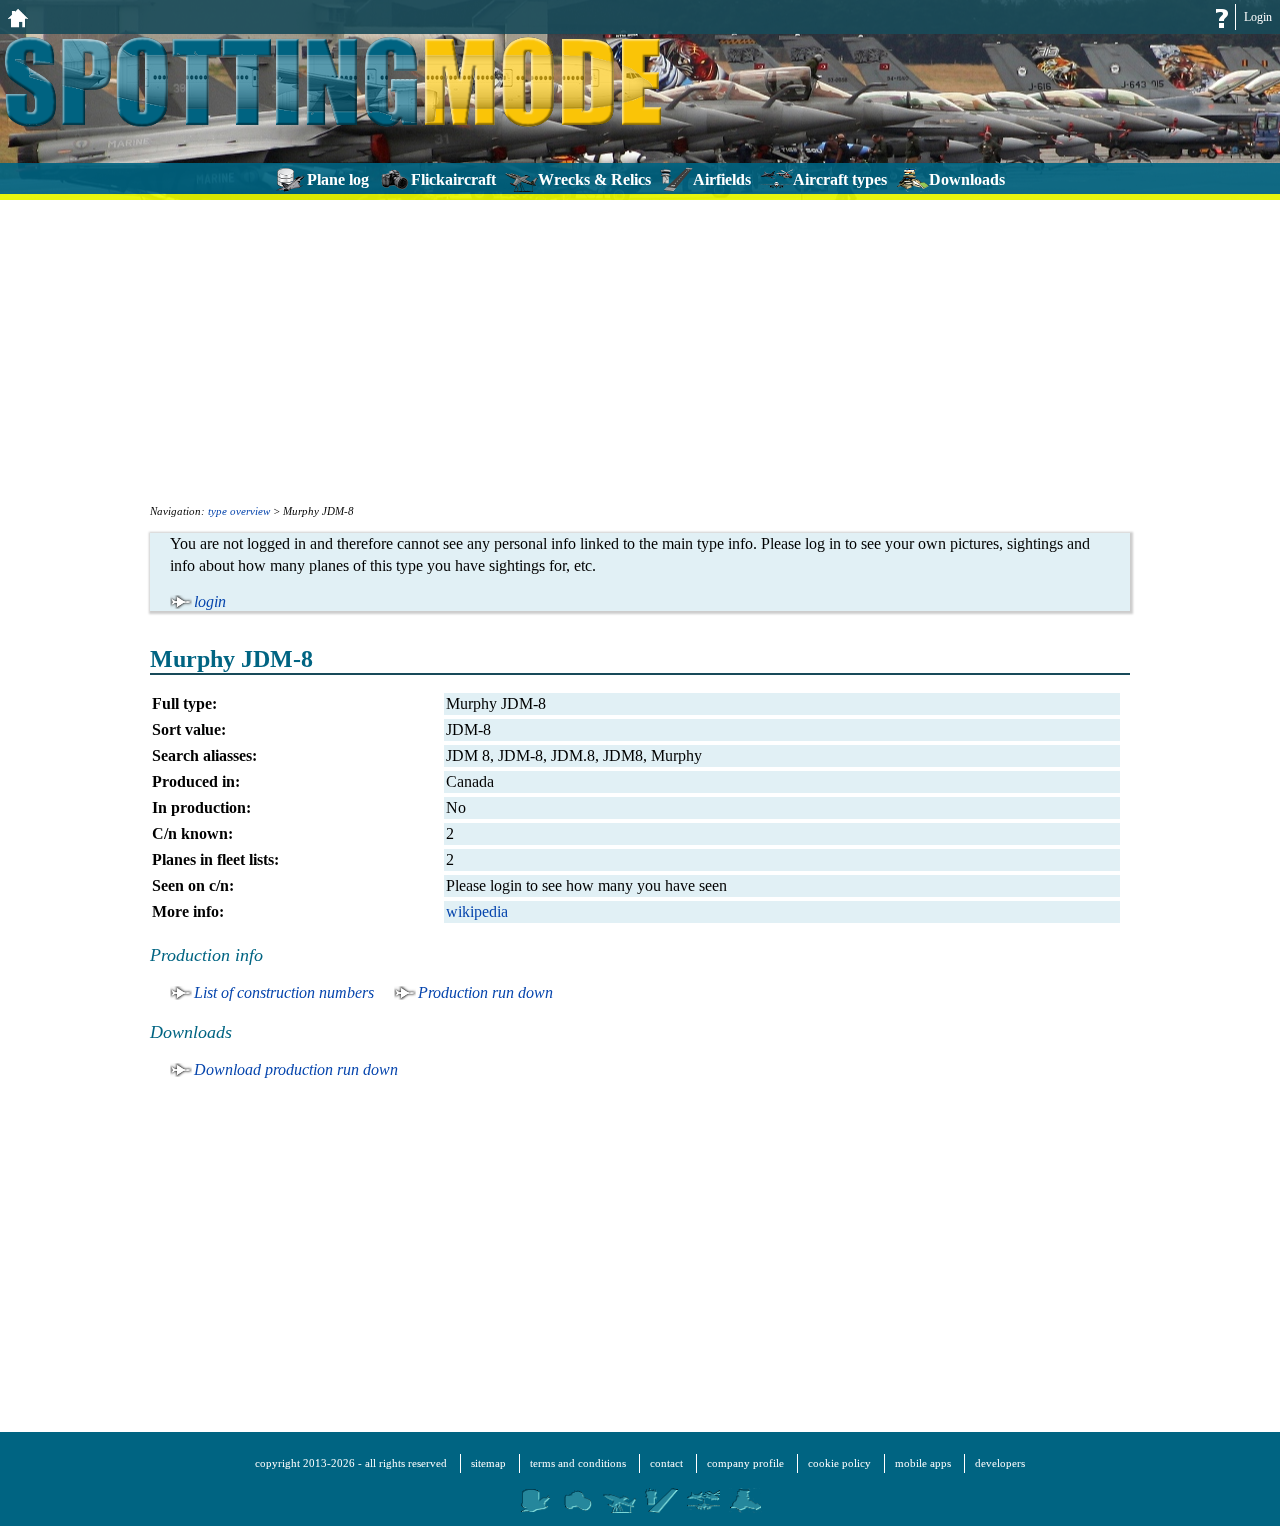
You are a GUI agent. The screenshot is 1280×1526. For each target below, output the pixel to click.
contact (666, 1463)
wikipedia (477, 911)
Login (1258, 17)
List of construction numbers (284, 992)
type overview (239, 511)
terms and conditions (578, 1463)
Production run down (485, 992)
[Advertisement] (640, 350)
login (210, 601)
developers (1000, 1463)
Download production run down (296, 1069)
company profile (745, 1463)
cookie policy (839, 1463)
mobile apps (923, 1463)
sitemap (488, 1463)
